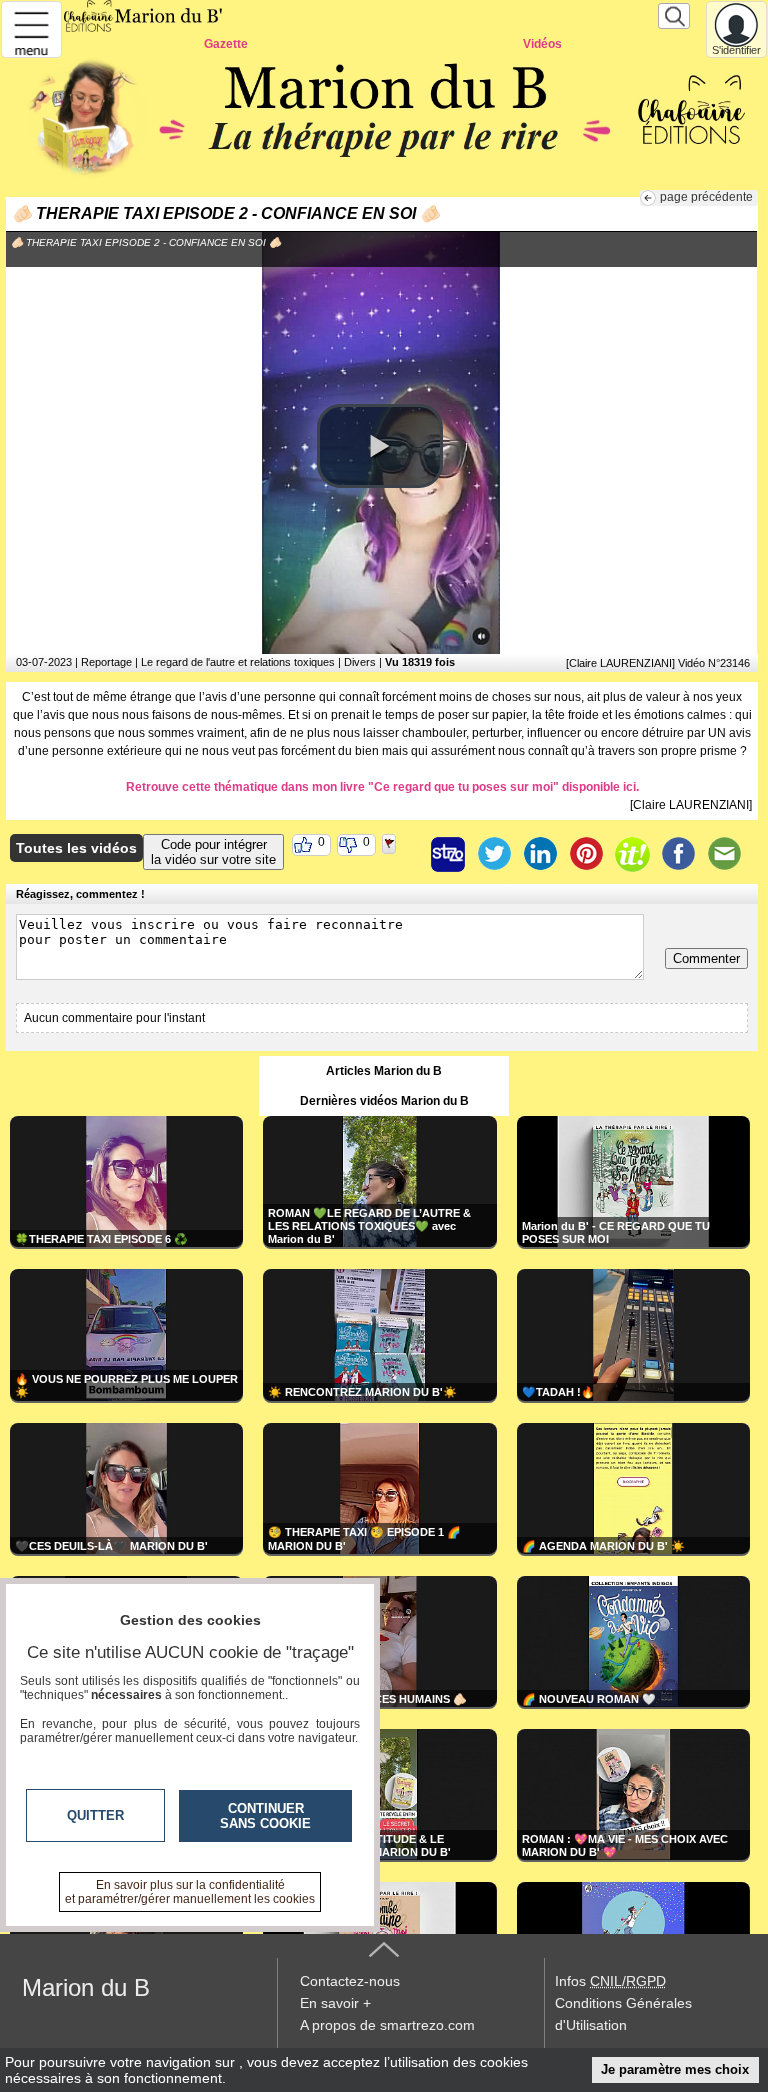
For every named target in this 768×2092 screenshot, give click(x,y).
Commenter (706, 958)
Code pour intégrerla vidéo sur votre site (213, 852)
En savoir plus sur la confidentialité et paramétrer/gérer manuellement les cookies (190, 1892)
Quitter (95, 1815)
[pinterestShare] (586, 854)
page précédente (706, 197)
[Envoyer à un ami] (724, 854)
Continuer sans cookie (265, 1816)
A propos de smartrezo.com (387, 2025)
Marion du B (86, 1987)
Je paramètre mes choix (675, 2069)
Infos (610, 1981)
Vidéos (542, 44)
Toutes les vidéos (76, 848)
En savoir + (335, 2003)
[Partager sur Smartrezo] (448, 854)
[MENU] (31, 29)
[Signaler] (402, 854)
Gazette (226, 44)
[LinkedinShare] (540, 854)
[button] (380, 446)
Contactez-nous (350, 1981)
